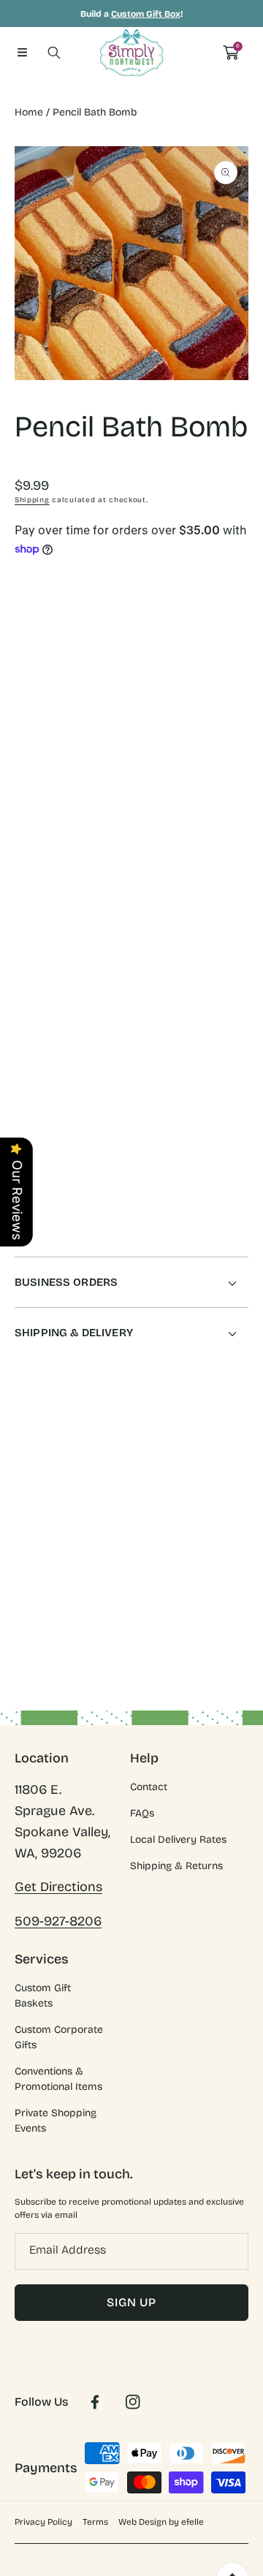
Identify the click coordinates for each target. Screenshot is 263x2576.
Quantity (35, 685)
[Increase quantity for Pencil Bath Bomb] (232, 688)
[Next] (241, 747)
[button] (22, 53)
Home (29, 112)
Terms (95, 2522)
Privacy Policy (43, 2522)
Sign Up (131, 2302)
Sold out (184, 828)
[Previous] (23, 747)
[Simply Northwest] (131, 53)
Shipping (32, 500)
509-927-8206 (58, 1921)
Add (184, 747)
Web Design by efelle (161, 2522)
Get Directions (58, 1887)
